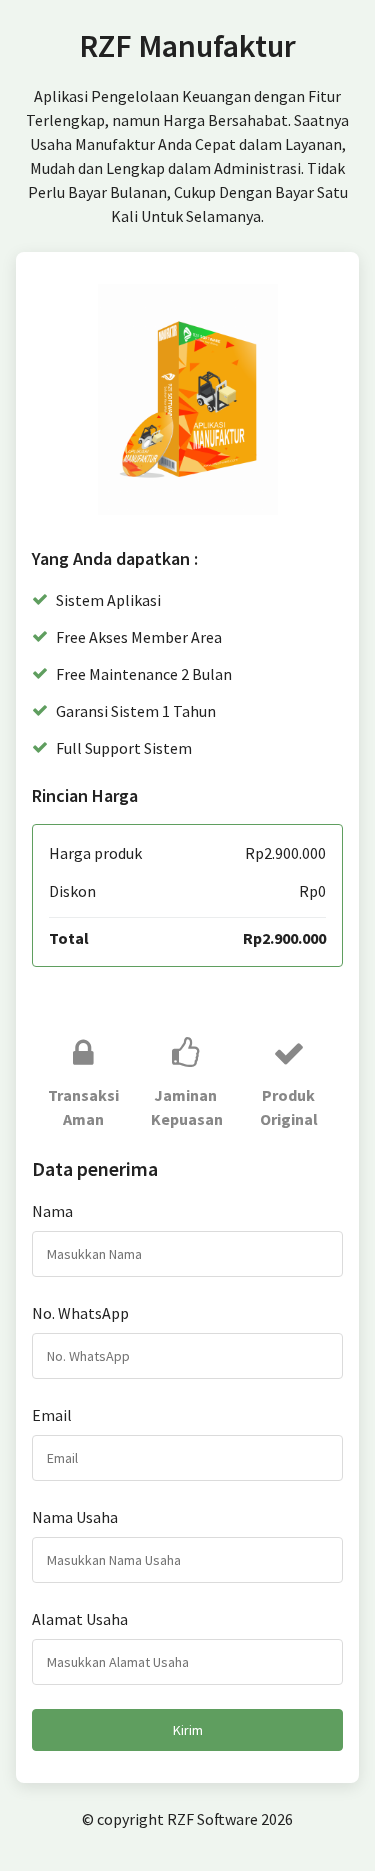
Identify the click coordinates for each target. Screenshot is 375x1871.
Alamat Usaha (80, 1619)
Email (52, 1415)
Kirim (188, 1730)
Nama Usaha (75, 1517)
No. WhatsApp (80, 1313)
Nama (52, 1211)
